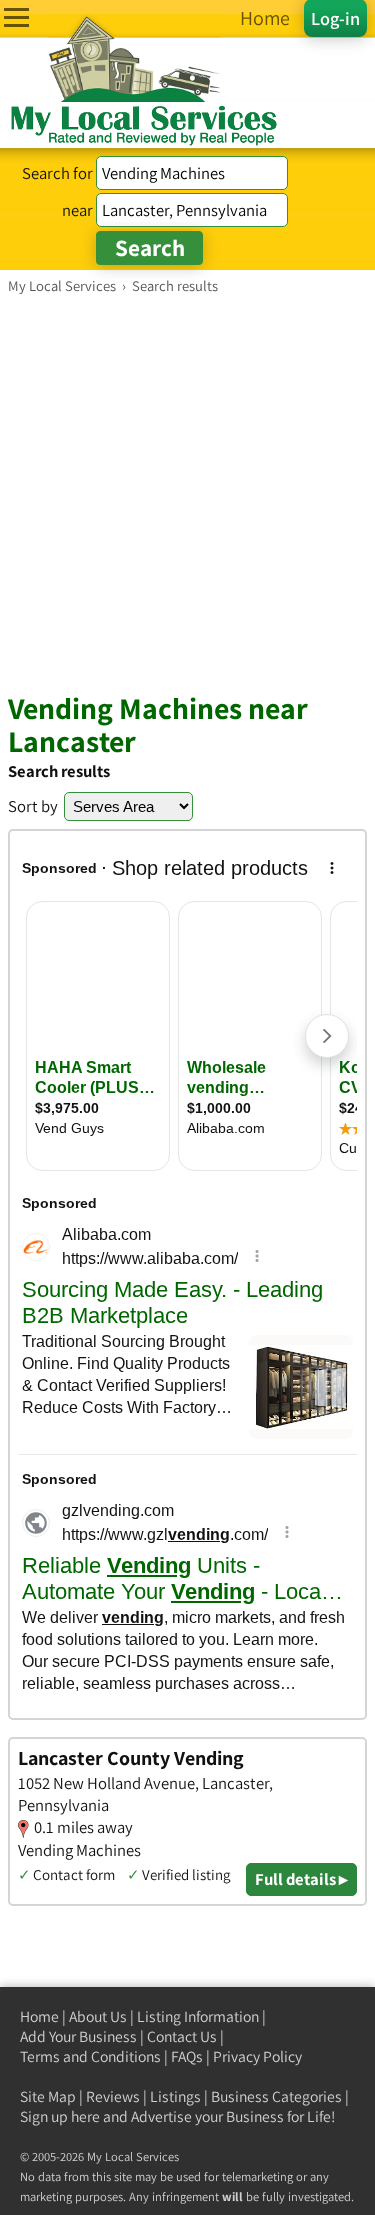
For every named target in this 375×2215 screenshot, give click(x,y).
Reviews (113, 2096)
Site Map (48, 2096)
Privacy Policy (257, 2056)
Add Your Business (78, 2036)
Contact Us (182, 2036)
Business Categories (276, 2096)
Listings (175, 2096)
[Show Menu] (16, 17)
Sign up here (60, 2116)
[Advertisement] (187, 492)
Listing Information (198, 2016)
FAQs (187, 2056)
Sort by (33, 806)
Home (39, 2016)
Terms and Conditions (90, 2056)
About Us (98, 2016)
